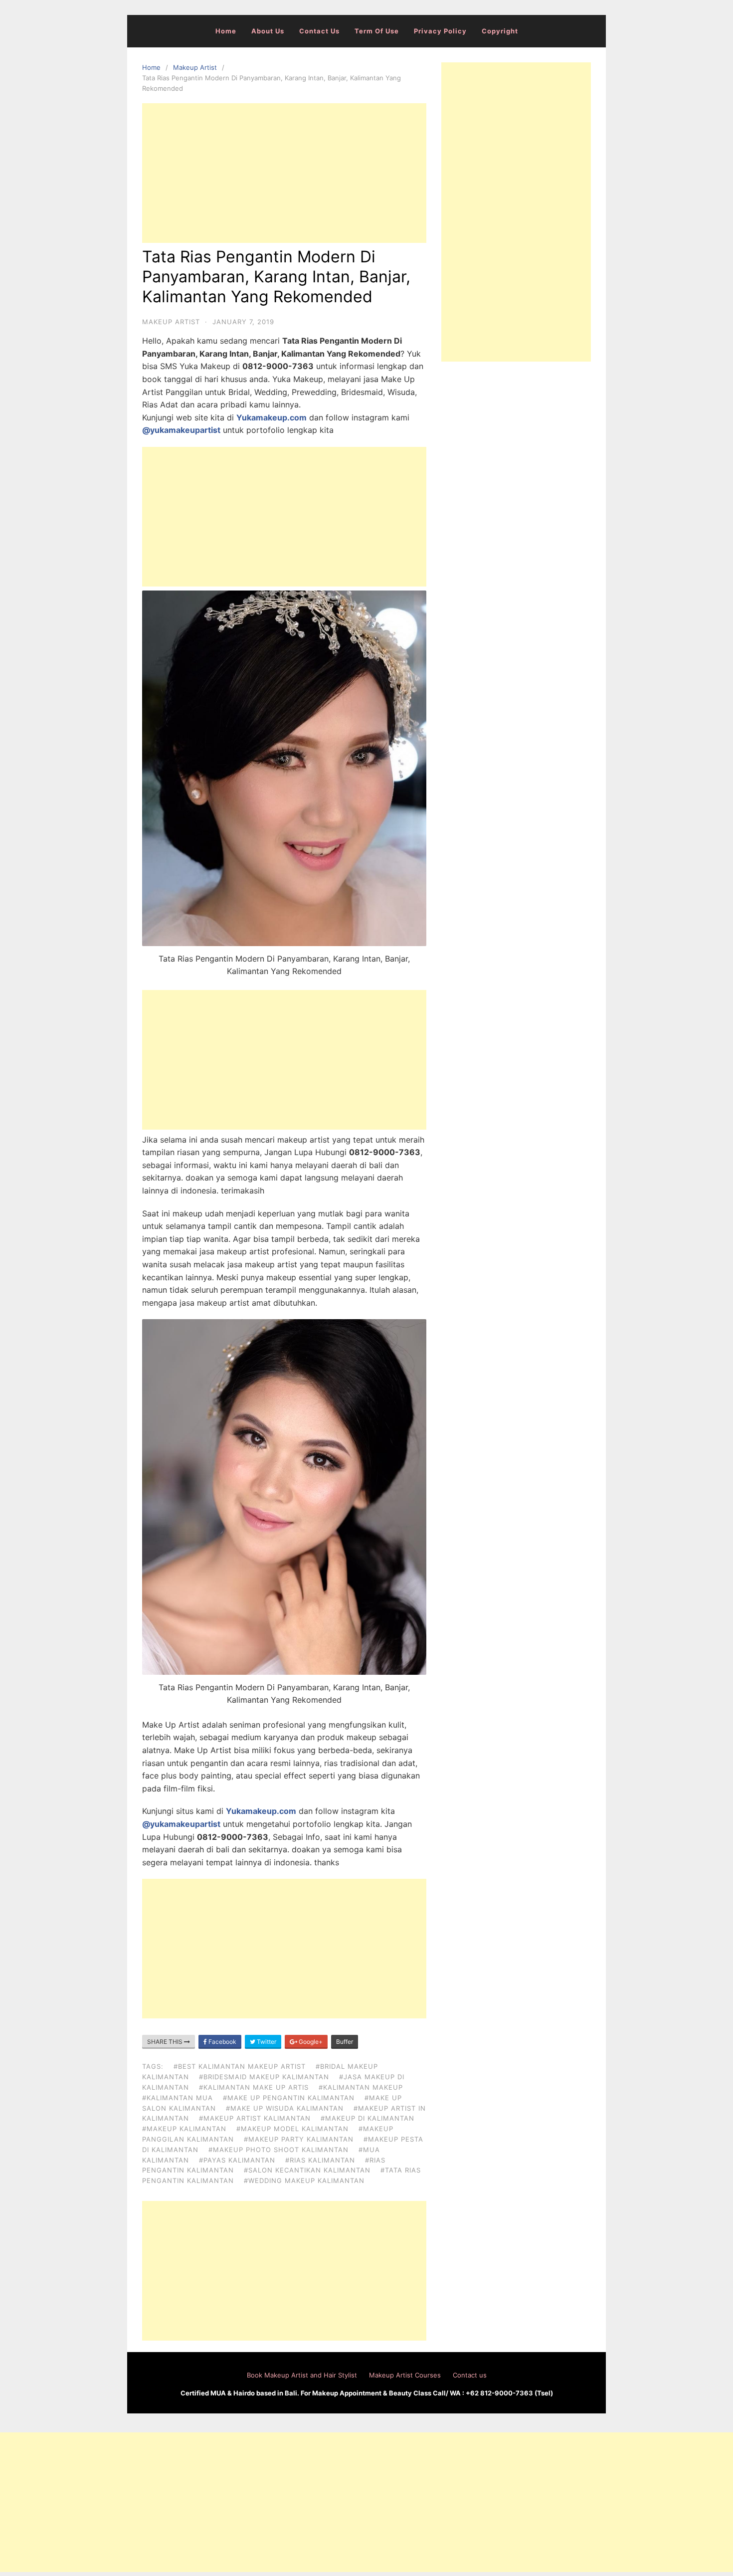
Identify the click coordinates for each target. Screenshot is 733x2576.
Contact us (319, 31)
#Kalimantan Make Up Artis (254, 2087)
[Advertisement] (284, 173)
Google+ (310, 2042)
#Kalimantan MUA (178, 2098)
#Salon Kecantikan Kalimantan (307, 2170)
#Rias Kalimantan (320, 2160)
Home (226, 31)
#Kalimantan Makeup (361, 2087)
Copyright (500, 31)
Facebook (222, 2042)
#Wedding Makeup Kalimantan (304, 2180)
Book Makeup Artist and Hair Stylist (302, 2375)
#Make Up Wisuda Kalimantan (285, 2108)
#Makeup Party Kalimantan (299, 2139)
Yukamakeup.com (272, 417)
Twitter (266, 2042)
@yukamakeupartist (181, 430)
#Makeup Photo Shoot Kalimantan (278, 2150)
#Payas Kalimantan (237, 2160)
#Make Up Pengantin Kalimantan (289, 2098)
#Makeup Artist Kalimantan (255, 2118)
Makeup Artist (195, 67)
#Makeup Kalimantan (184, 2129)
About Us (268, 31)
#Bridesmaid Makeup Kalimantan (264, 2077)
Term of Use (377, 31)
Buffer (345, 2042)
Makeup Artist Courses (405, 2375)
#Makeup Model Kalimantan (292, 2129)
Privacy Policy (440, 31)
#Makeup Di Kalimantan (367, 2118)
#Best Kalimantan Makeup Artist (240, 2066)
